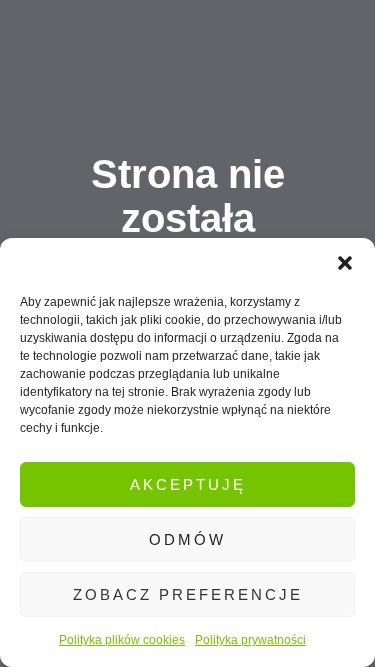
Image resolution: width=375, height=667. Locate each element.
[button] (345, 263)
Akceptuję (188, 484)
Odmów (187, 539)
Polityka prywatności (250, 640)
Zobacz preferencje (188, 594)
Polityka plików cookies (122, 640)
